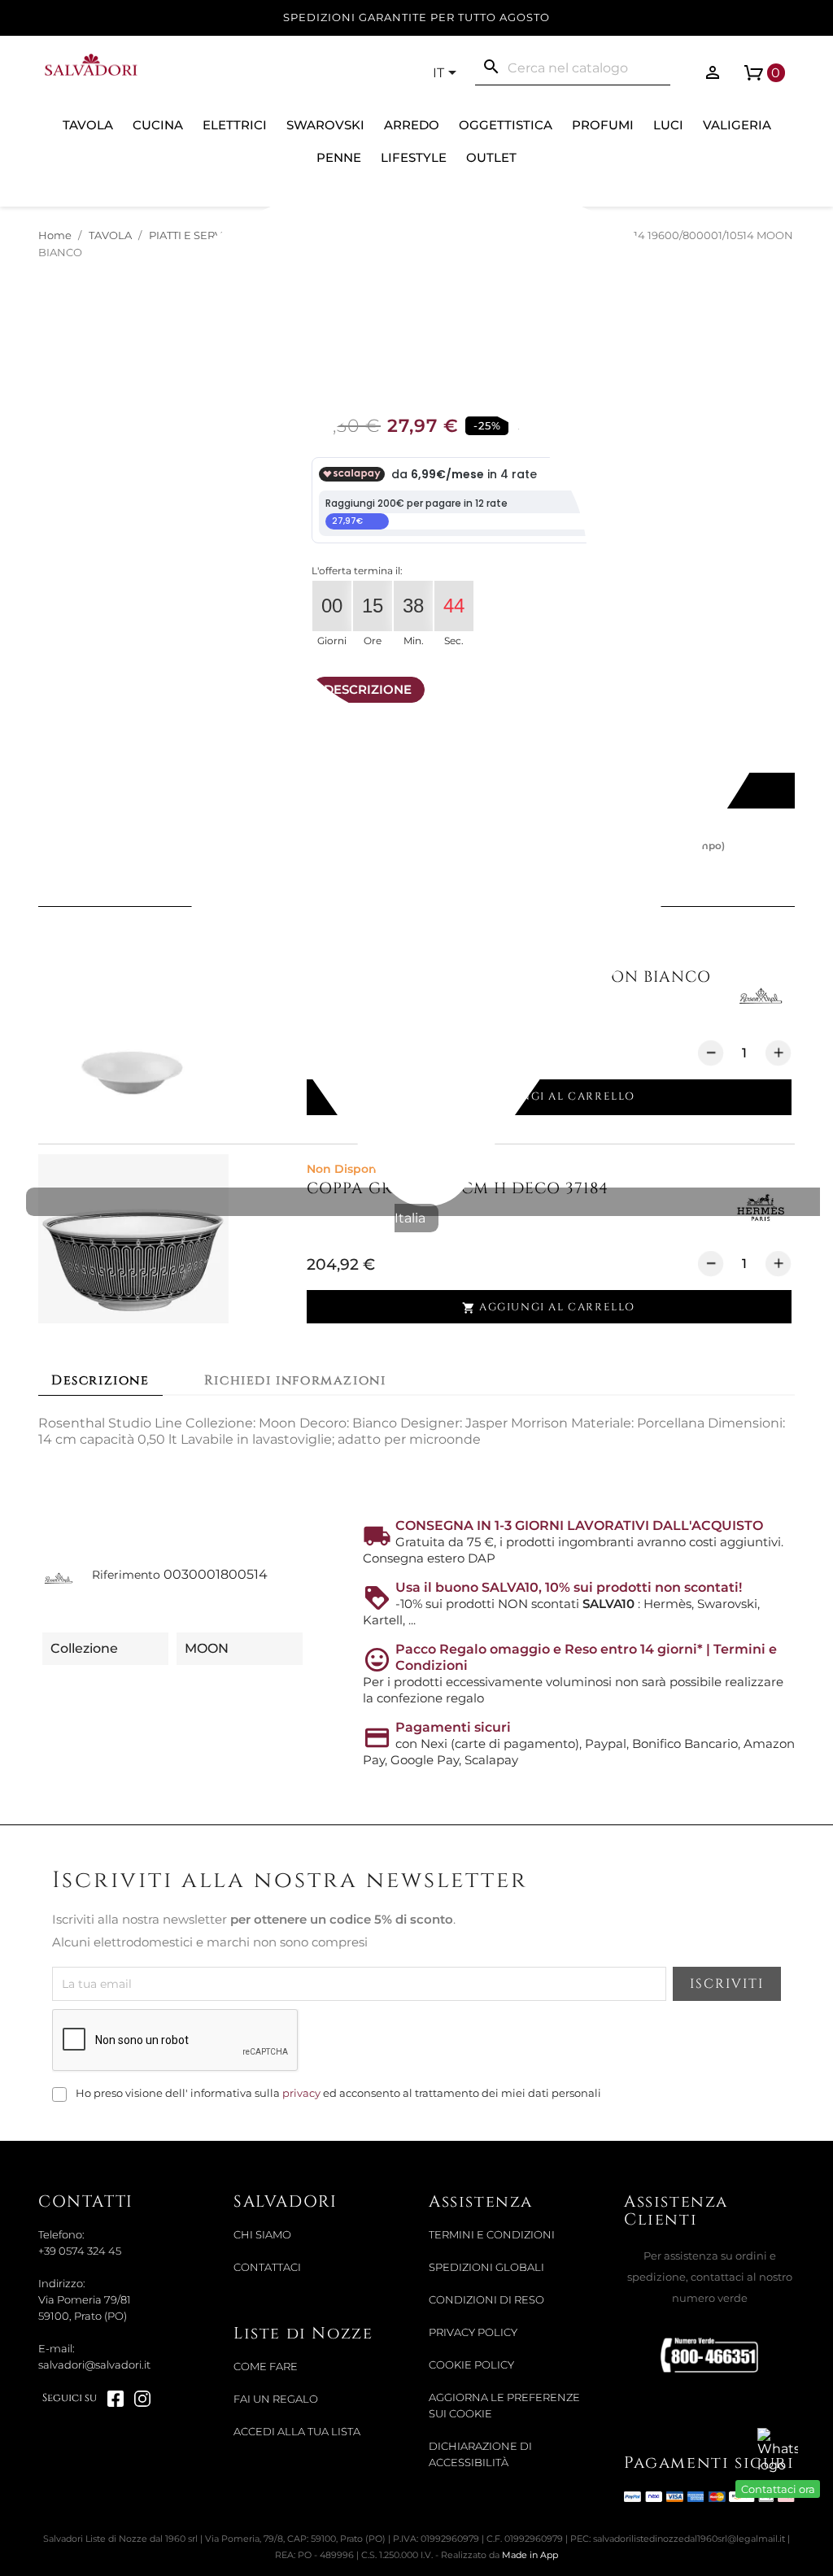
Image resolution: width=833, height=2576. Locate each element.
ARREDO (412, 125)
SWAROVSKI (325, 125)
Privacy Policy (473, 2332)
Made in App (530, 2555)
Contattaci (267, 2267)
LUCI (668, 125)
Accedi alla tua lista (297, 2432)
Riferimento (126, 1575)
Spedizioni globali (486, 2267)
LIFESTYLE (414, 157)
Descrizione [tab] (100, 1380)
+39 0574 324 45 (80, 2251)
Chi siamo (262, 2235)
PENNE (339, 157)
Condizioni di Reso (486, 2300)
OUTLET (491, 157)
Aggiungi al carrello (549, 1308)
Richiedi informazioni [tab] (295, 1380)
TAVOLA (88, 125)
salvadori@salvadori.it (94, 2365)
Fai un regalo (276, 2399)
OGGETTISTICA (506, 125)
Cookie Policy (471, 2365)
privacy (301, 2093)
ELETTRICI (235, 125)
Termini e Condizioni (492, 2235)
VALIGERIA (737, 125)
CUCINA (158, 125)
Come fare (266, 2367)
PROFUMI (603, 125)
